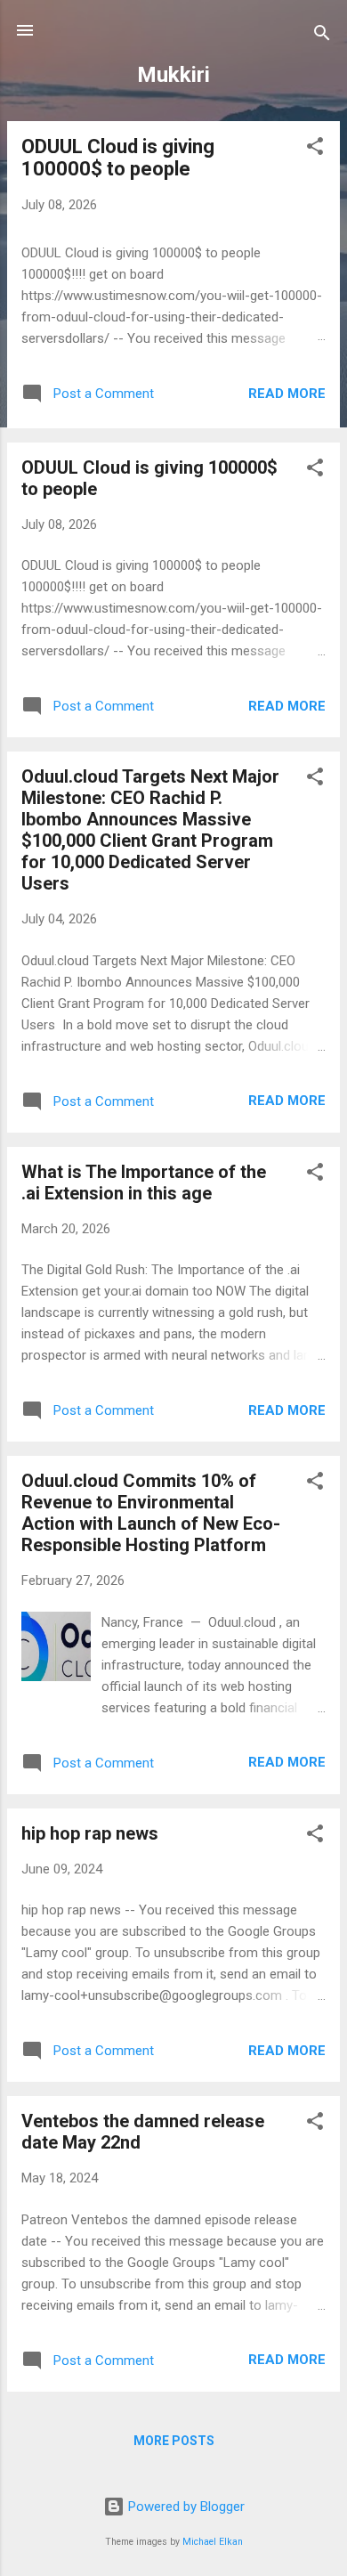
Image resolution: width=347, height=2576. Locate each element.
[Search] (322, 36)
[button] (315, 149)
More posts (174, 2441)
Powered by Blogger (185, 2507)
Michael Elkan (213, 2542)
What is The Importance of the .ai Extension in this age (144, 1182)
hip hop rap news (90, 1833)
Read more (287, 394)
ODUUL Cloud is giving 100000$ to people (118, 158)
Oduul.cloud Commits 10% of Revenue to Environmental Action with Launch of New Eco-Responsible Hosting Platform (151, 1513)
